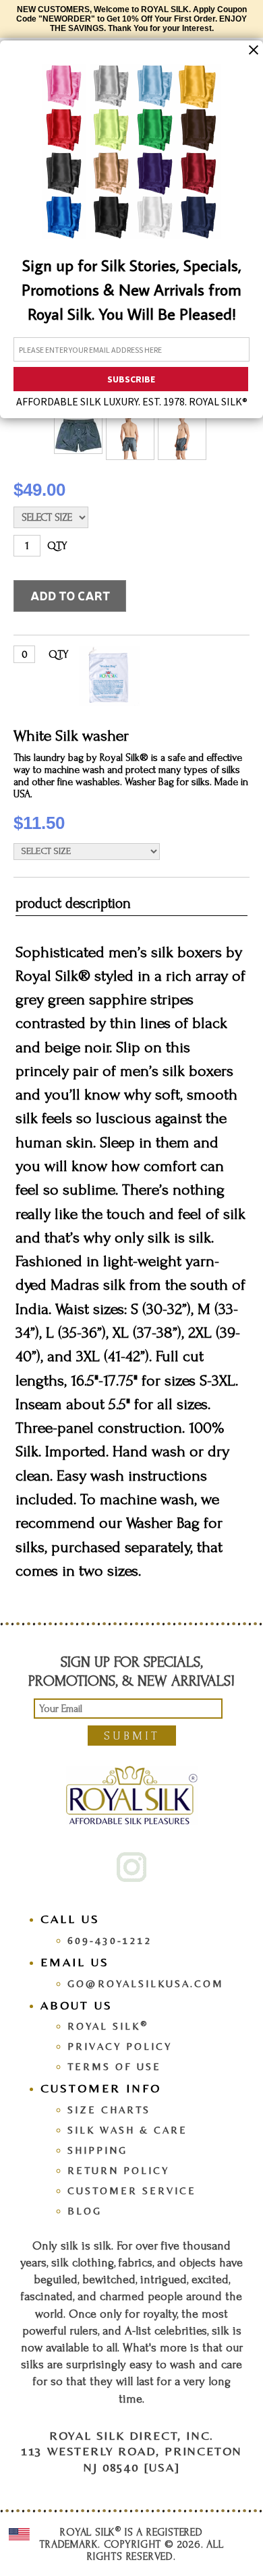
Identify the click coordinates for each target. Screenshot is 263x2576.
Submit (132, 1736)
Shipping (97, 2150)
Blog (85, 2211)
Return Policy (118, 2170)
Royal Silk (108, 2026)
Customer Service (132, 2191)
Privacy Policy (120, 2046)
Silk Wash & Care (127, 2130)
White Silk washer (71, 736)
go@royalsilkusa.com (146, 1983)
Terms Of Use (114, 2066)
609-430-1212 (110, 1940)
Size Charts (109, 2110)
